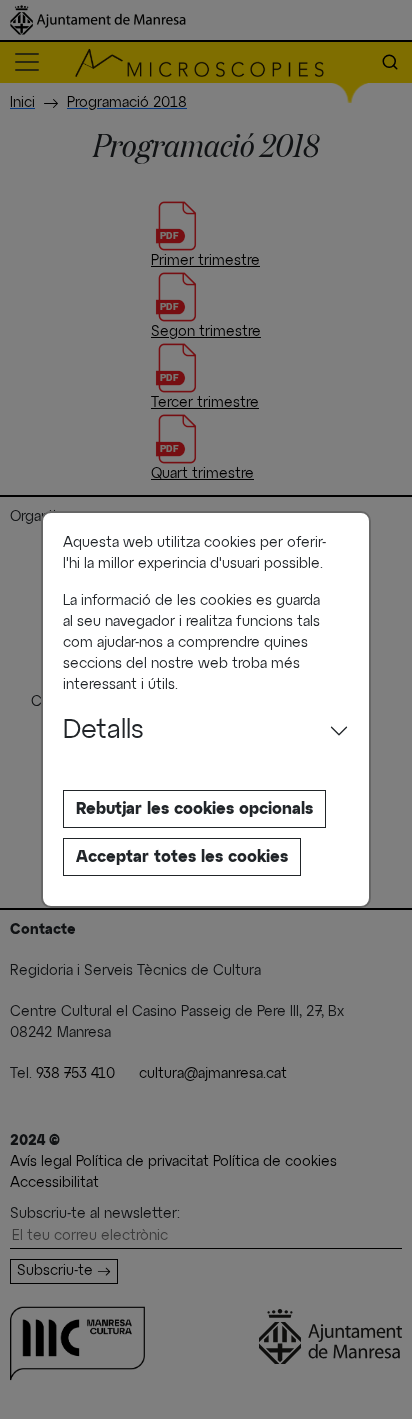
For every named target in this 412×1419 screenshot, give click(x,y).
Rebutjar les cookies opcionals (194, 809)
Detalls (103, 731)
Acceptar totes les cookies (182, 857)
